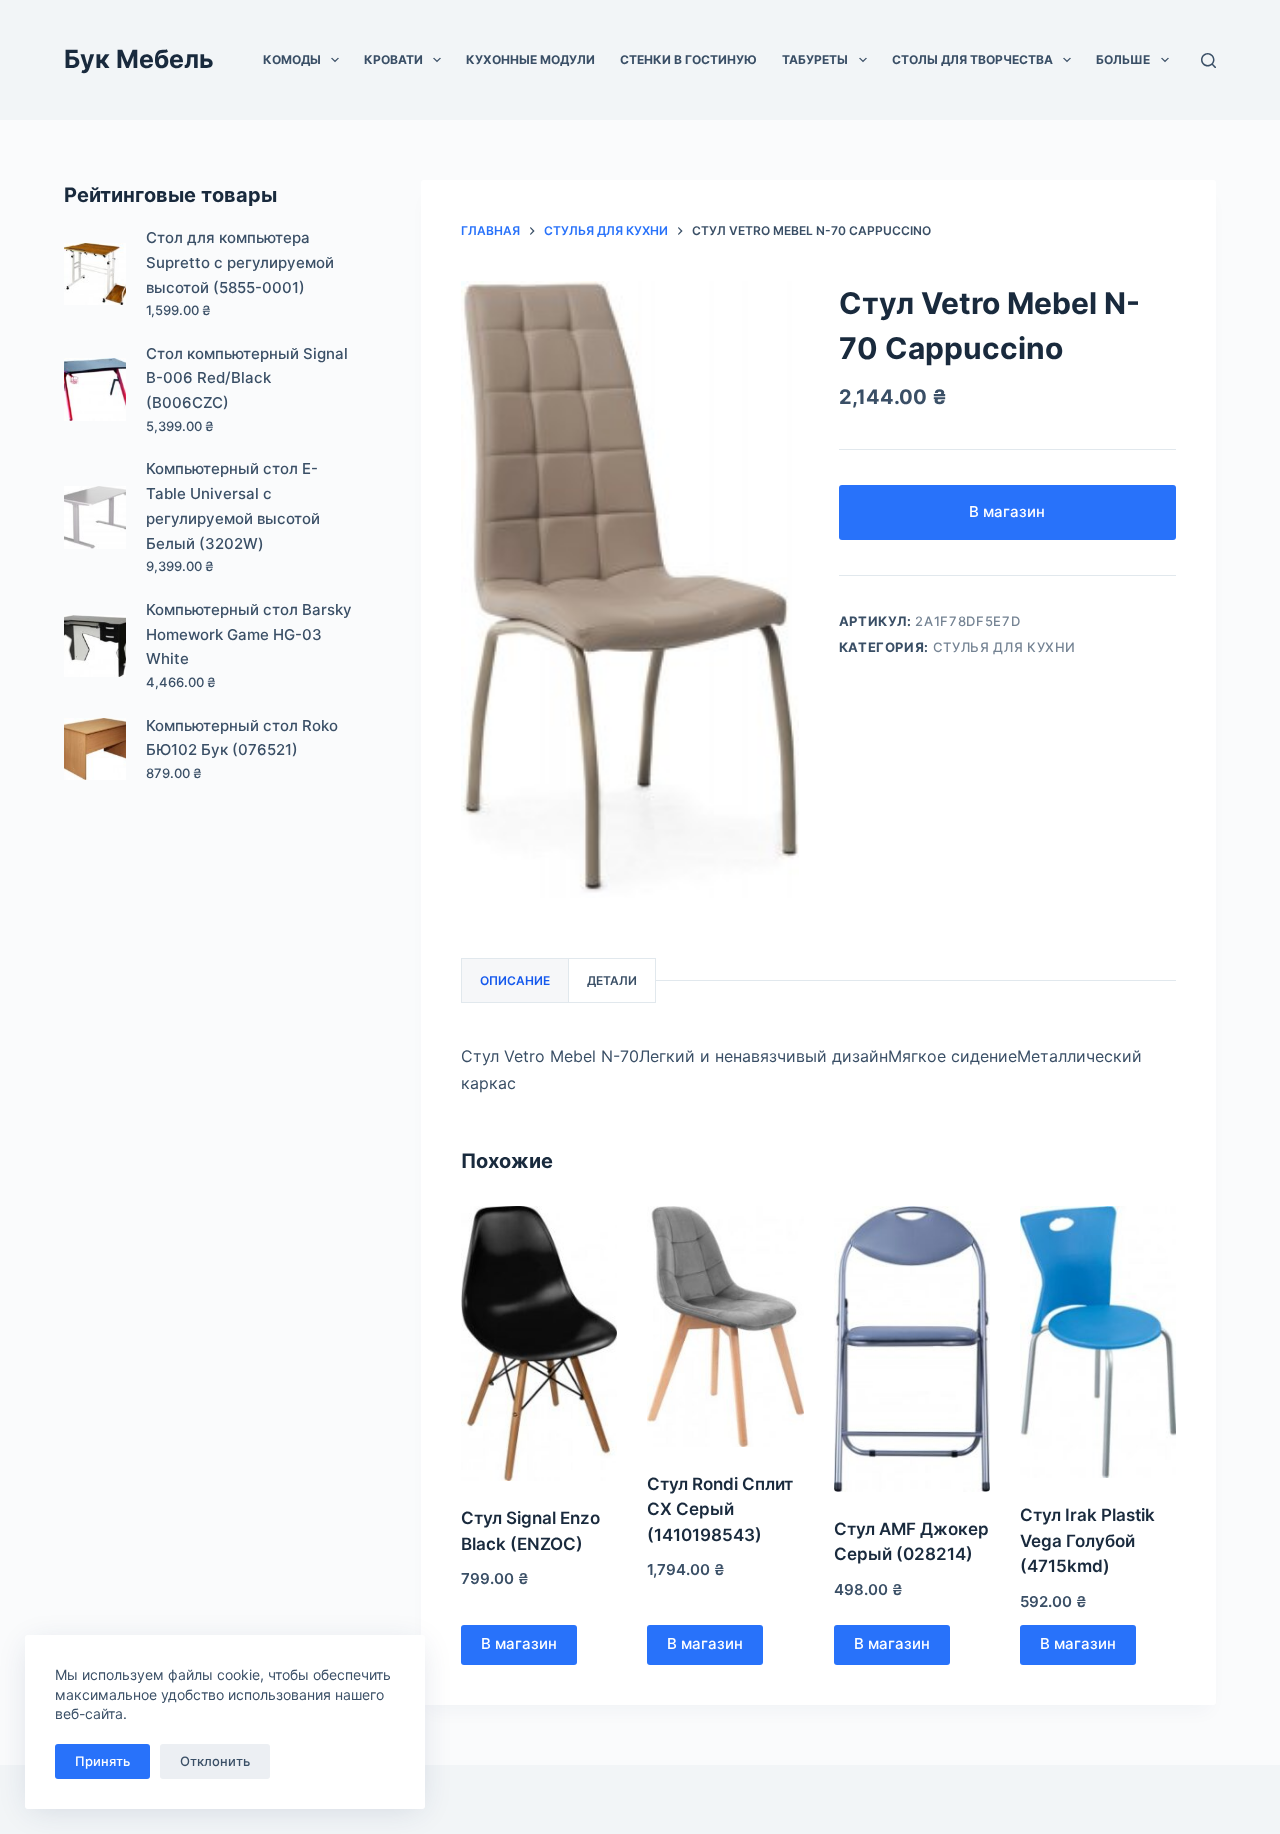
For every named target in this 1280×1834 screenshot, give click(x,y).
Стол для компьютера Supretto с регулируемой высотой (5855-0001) (240, 262)
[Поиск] (1208, 60)
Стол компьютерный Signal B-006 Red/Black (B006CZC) (247, 378)
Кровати (393, 59)
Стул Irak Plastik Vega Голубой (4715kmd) (1087, 1540)
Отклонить (215, 1761)
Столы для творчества (972, 59)
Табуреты (815, 59)
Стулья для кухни (1004, 647)
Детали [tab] (612, 980)
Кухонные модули (530, 59)
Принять (102, 1761)
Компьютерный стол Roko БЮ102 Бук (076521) (242, 738)
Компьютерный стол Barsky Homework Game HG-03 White (249, 634)
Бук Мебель (139, 59)
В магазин (1007, 511)
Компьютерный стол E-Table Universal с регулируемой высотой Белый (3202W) (233, 505)
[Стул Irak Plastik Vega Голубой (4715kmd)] (1098, 1342)
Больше (1123, 59)
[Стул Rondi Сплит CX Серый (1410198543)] (725, 1326)
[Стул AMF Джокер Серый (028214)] (912, 1349)
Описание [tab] (515, 980)
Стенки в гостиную (688, 59)
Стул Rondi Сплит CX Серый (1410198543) (720, 1509)
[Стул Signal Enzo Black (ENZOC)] (539, 1343)
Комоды (292, 59)
